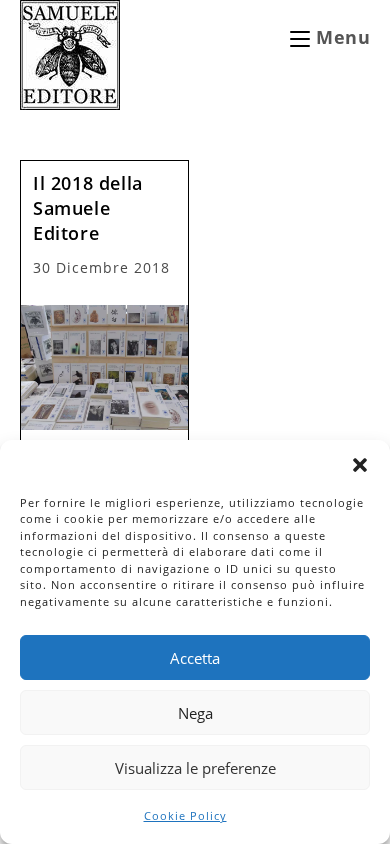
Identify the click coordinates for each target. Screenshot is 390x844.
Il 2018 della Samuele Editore (88, 208)
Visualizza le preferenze (195, 768)
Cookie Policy (185, 815)
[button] (360, 465)
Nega (195, 713)
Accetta (195, 658)
